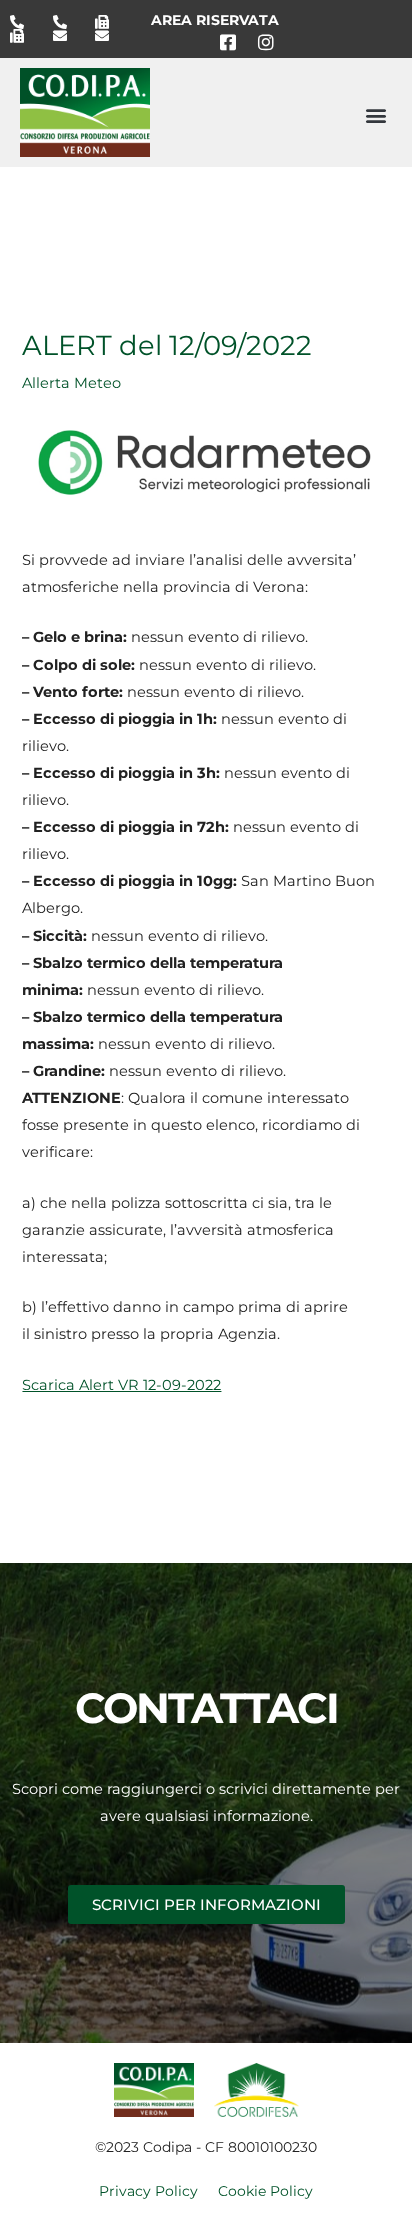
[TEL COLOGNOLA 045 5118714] (67, 22)
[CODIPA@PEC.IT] (109, 36)
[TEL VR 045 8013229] (24, 22)
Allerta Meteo (71, 383)
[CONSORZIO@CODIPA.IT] (67, 36)
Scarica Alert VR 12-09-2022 (121, 1385)
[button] (375, 114)
